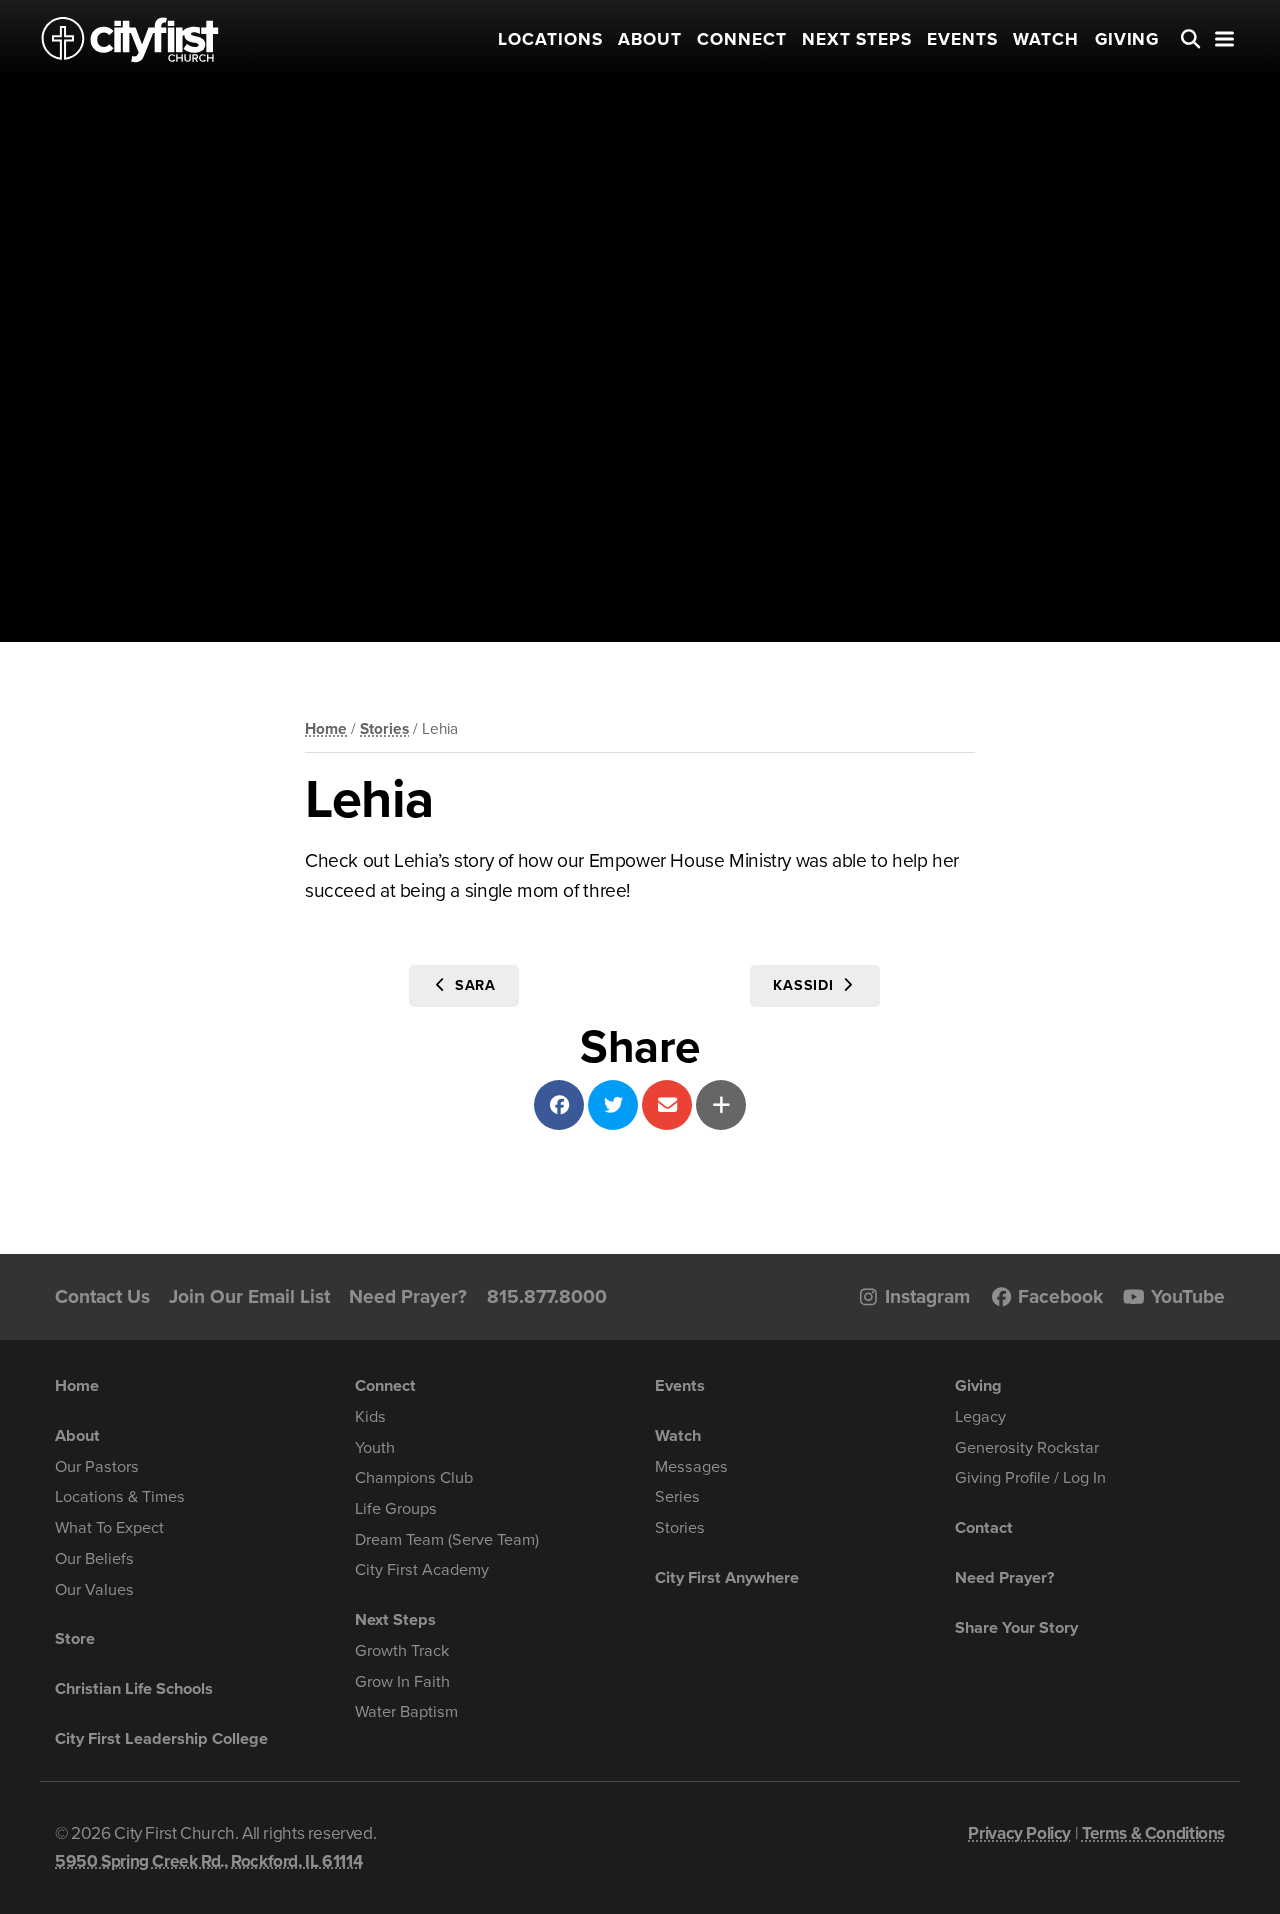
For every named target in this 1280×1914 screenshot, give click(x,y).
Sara (473, 985)
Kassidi (806, 985)
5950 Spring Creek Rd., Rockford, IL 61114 (208, 1861)
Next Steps (857, 39)
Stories (384, 729)
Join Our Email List (249, 1296)
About (650, 39)
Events (962, 39)
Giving (1127, 39)
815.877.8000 (547, 1296)
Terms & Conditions (1153, 1833)
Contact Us (102, 1296)
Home (326, 729)
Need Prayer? (408, 1296)
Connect (742, 39)
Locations (550, 39)
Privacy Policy (1019, 1833)
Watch (1046, 39)
